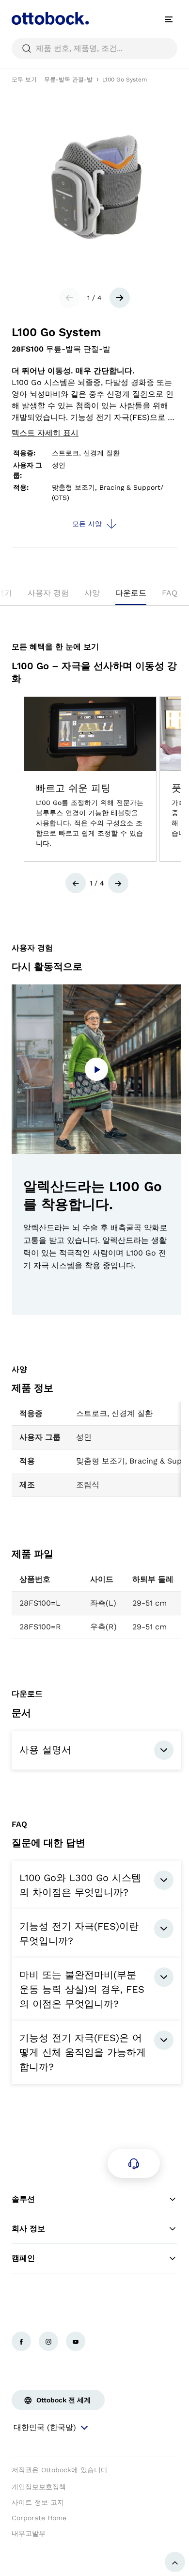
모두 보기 (24, 80)
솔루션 (23, 2199)
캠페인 (23, 2258)
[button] (76, 883)
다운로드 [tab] (131, 593)
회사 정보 (28, 2229)
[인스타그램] (48, 2341)
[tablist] (94, 596)
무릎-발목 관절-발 (68, 80)
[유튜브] (76, 2341)
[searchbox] (94, 48)
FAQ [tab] (170, 593)
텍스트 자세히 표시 (45, 433)
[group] (90, 779)
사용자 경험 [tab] (48, 593)
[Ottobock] (50, 19)
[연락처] (134, 2163)
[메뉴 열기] (169, 19)
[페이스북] (21, 2341)
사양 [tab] (92, 593)
